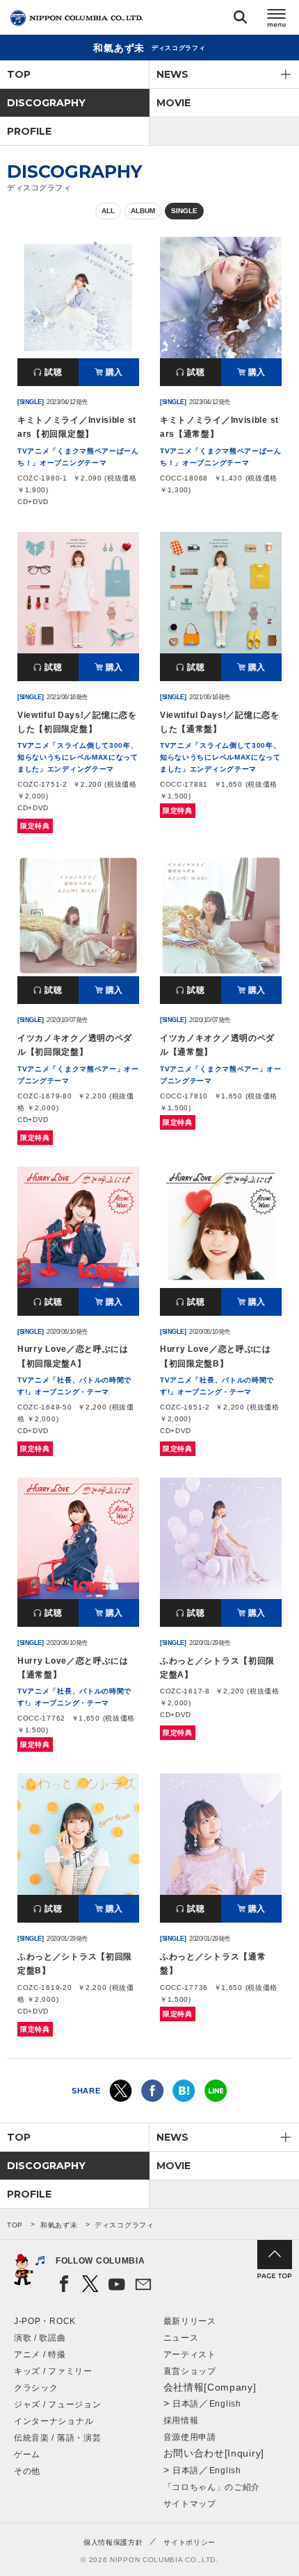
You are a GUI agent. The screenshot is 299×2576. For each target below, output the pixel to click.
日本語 (186, 2404)
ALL (108, 211)
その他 (27, 2471)
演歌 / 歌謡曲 (40, 2338)
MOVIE (173, 103)
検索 (240, 20)
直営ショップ (190, 2371)
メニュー (277, 20)
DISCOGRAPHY (46, 103)
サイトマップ (190, 2504)
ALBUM (143, 211)
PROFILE (29, 131)
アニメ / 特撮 (40, 2355)
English (225, 2404)
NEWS (172, 74)
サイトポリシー (189, 2542)
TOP (19, 74)
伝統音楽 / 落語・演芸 (57, 2438)
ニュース (181, 2338)
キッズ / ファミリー (53, 2371)
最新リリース (190, 2321)
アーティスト (190, 2355)
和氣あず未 (59, 2225)
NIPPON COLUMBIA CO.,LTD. (76, 18)
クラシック (36, 2388)
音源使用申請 (190, 2437)
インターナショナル (54, 2421)
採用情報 (181, 2420)
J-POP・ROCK (45, 2321)
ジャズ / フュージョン (57, 2404)
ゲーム (27, 2454)
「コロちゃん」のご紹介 (212, 2487)
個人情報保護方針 (113, 2542)
